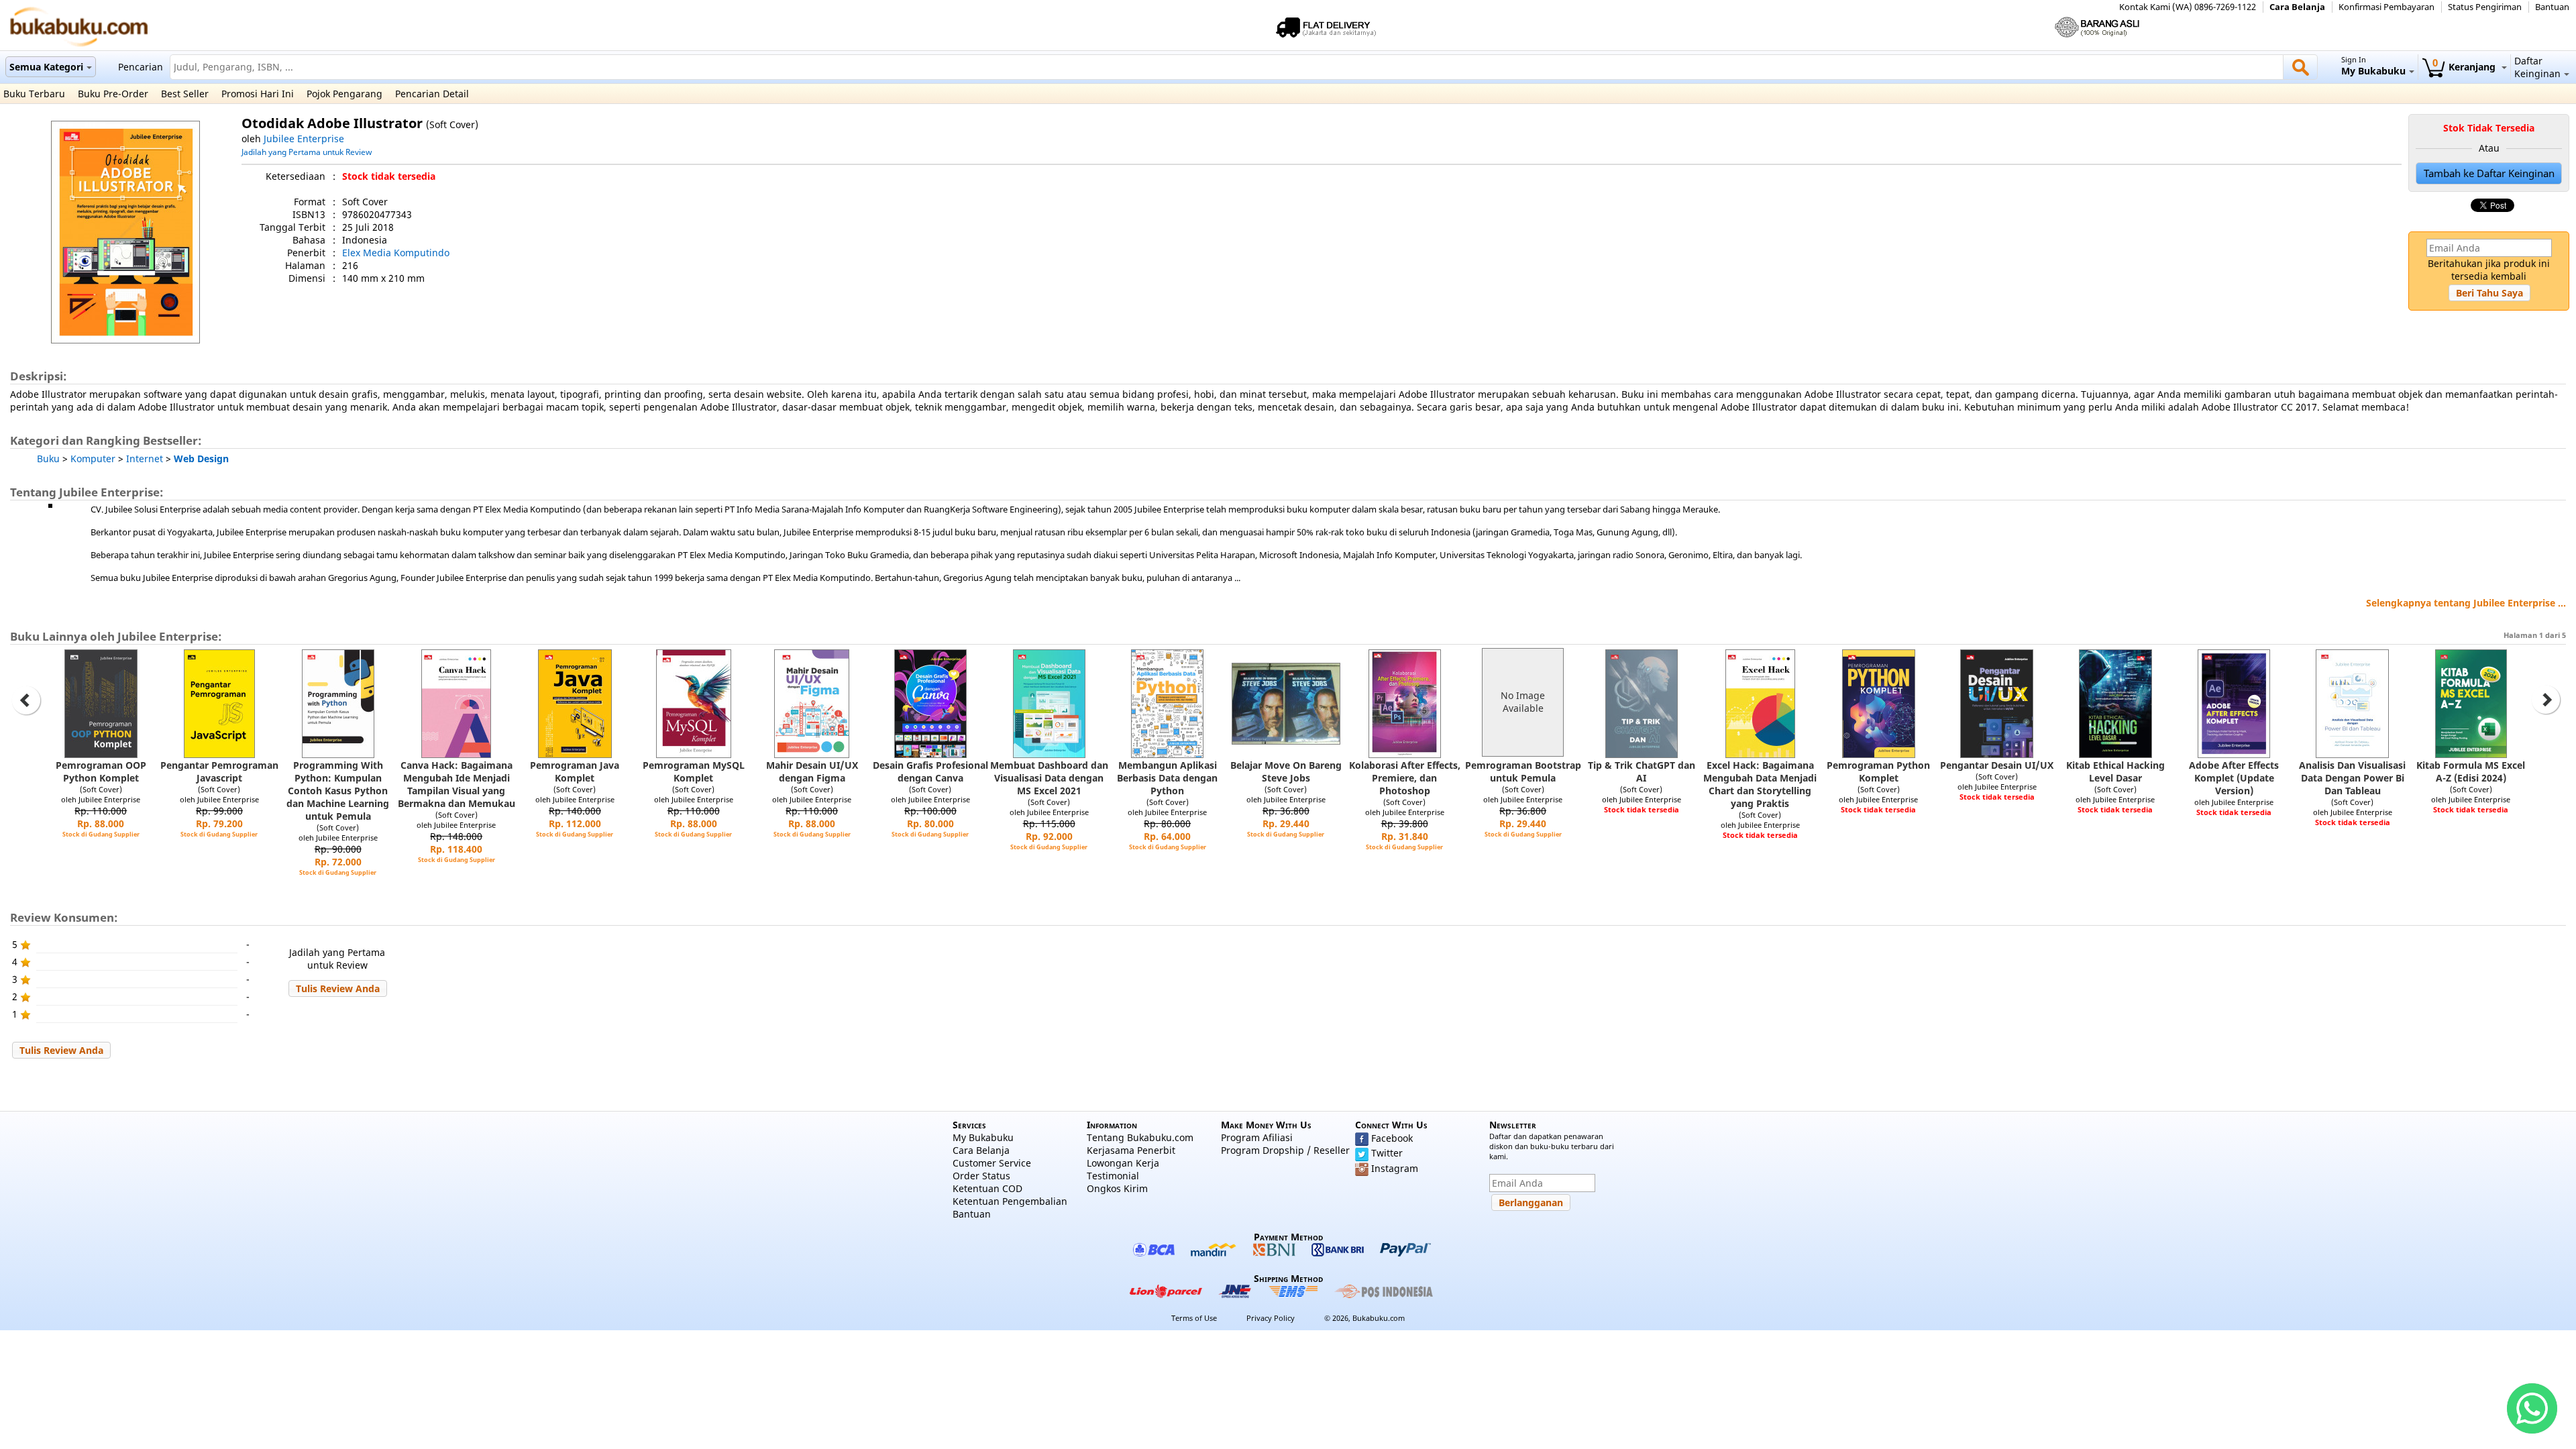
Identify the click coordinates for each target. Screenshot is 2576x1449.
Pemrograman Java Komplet (575, 771)
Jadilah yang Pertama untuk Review (307, 152)
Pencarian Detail (432, 94)
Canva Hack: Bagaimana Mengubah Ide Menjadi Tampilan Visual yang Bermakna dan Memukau (457, 784)
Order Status (981, 1176)
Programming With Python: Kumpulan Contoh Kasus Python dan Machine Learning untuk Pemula (338, 791)
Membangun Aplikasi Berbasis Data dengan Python (1167, 778)
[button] (2489, 293)
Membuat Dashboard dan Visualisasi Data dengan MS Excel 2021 (1049, 778)
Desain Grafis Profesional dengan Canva (930, 771)
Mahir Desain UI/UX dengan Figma (812, 771)
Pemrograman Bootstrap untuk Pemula (1523, 771)
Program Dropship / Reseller (1285, 1150)
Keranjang (2465, 67)
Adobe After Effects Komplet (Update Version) (2234, 778)
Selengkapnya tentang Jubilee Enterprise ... (2466, 603)
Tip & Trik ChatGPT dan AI (1642, 771)
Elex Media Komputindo (396, 253)
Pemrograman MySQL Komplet (694, 771)
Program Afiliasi (1257, 1137)
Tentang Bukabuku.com (1140, 1137)
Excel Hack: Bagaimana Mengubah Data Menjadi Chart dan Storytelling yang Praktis (1760, 784)
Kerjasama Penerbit (1131, 1150)
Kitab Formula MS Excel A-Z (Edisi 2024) (2471, 771)
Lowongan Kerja (1123, 1163)
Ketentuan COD (987, 1188)
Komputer (93, 459)
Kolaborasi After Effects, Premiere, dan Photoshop (1405, 778)
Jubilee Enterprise (304, 139)
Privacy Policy (1271, 1318)
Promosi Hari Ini (258, 94)
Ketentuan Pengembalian (1010, 1201)
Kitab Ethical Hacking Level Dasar (2115, 771)
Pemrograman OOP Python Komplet (101, 771)
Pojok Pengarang (344, 94)
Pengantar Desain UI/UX (1997, 765)
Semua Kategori (46, 67)
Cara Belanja (2297, 7)
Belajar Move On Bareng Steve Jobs (1286, 771)
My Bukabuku (983, 1137)
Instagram (1395, 1168)
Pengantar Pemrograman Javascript (219, 771)
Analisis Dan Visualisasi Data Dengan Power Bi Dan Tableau (2352, 778)
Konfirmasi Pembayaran (2386, 7)
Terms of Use (1194, 1318)
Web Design (201, 459)
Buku (48, 459)
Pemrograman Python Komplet (1878, 771)
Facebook (1392, 1138)
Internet (145, 459)
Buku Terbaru (34, 94)
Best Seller (185, 94)
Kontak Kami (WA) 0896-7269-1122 (2188, 7)
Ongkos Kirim (1117, 1188)
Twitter (1387, 1153)
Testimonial (1113, 1176)
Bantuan (2552, 7)
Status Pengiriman (2485, 7)
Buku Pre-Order (113, 94)
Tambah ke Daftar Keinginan (2489, 173)
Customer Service (992, 1163)
